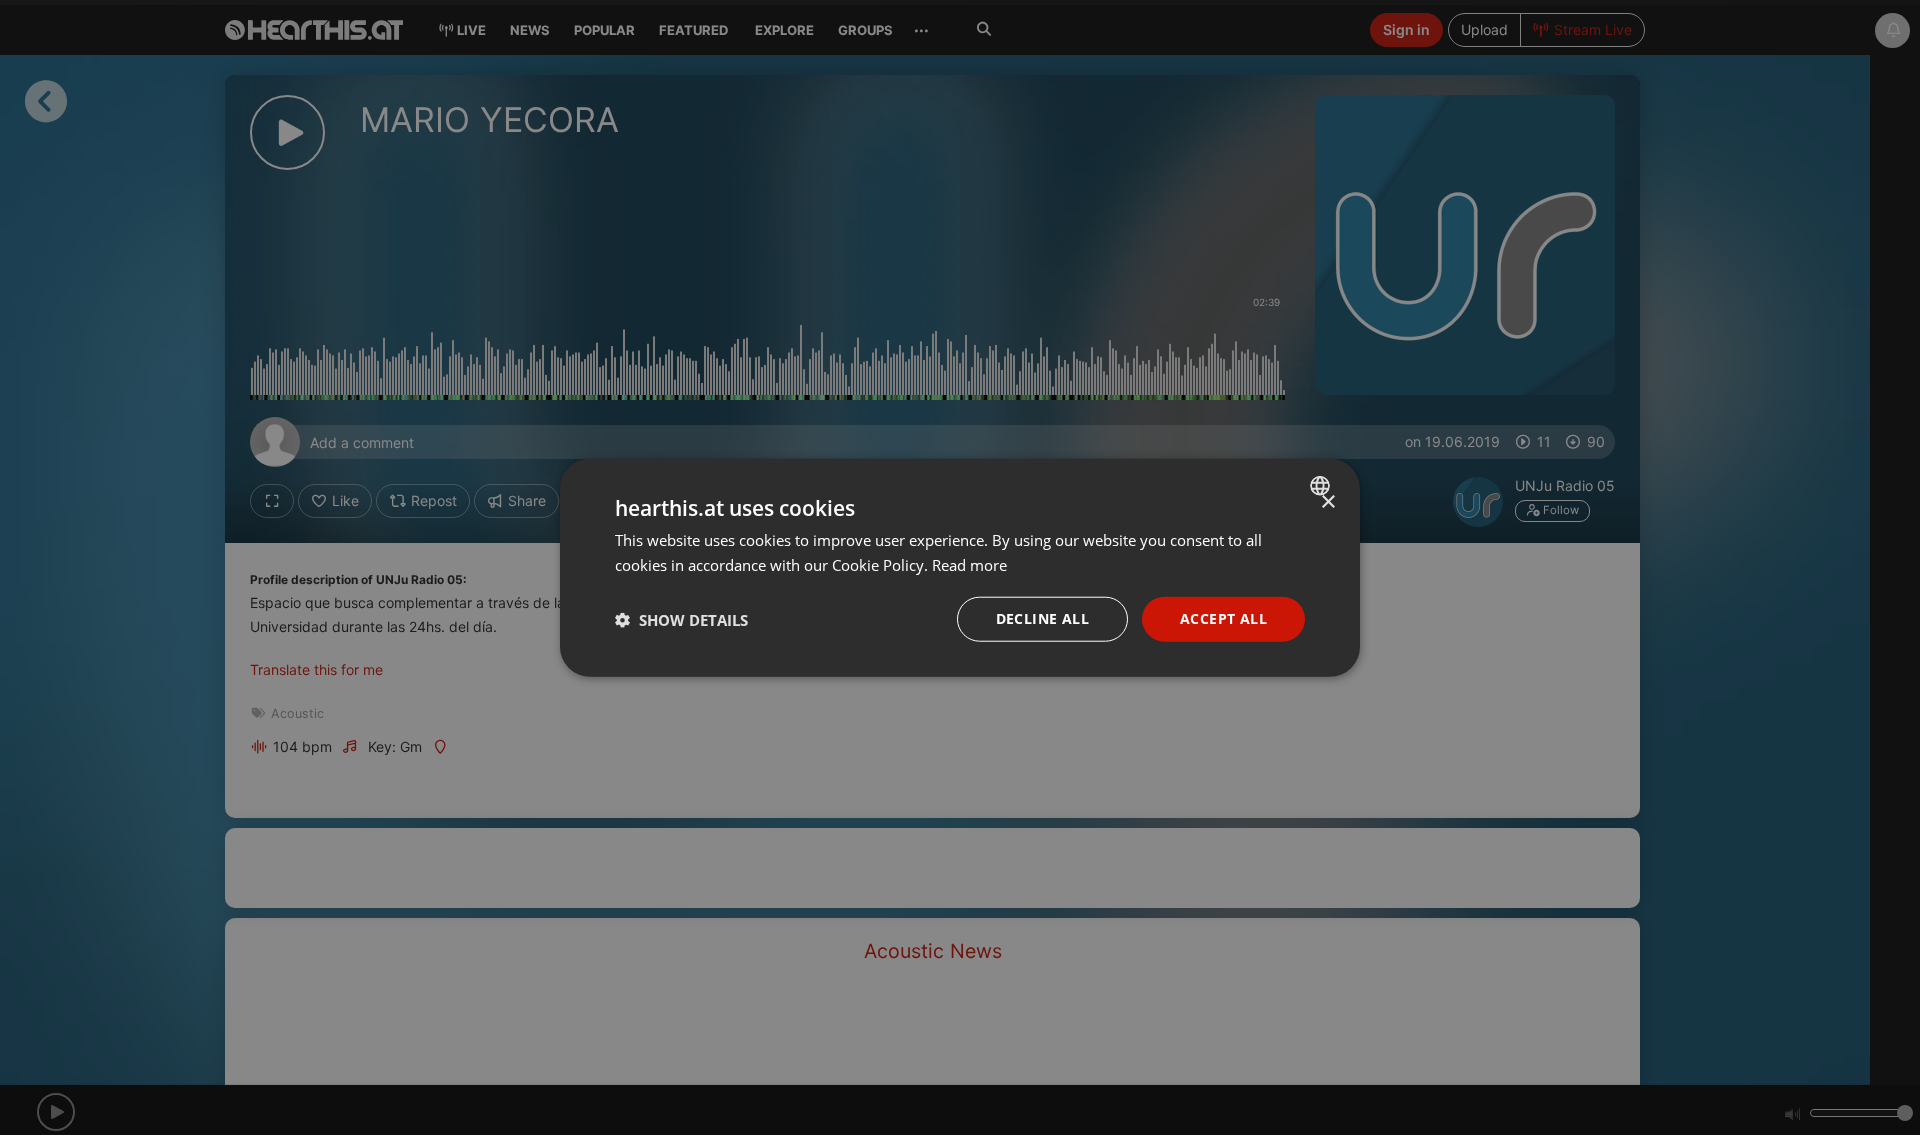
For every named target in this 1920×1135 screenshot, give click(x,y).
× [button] (1327, 501)
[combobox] (1322, 485)
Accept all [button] (1223, 618)
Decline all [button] (1042, 618)
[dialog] (960, 567)
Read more (969, 564)
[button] (681, 619)
